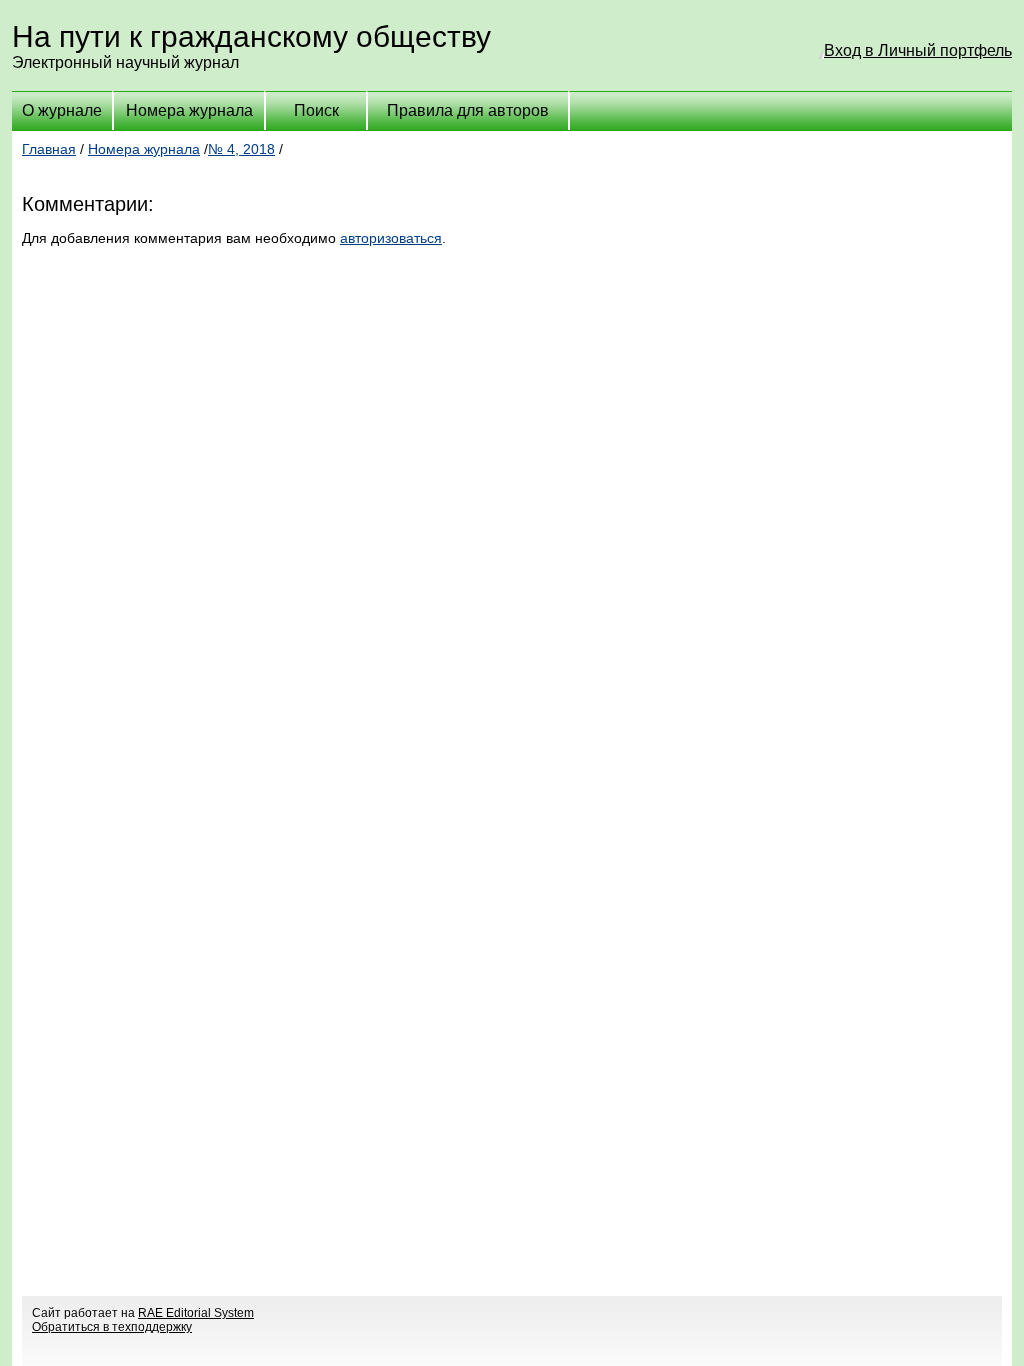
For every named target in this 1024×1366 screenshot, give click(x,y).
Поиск (316, 110)
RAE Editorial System (196, 1313)
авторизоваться (391, 238)
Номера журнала (189, 110)
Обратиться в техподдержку (112, 1327)
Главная (49, 149)
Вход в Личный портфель (918, 50)
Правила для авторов (468, 110)
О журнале (62, 110)
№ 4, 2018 (241, 149)
